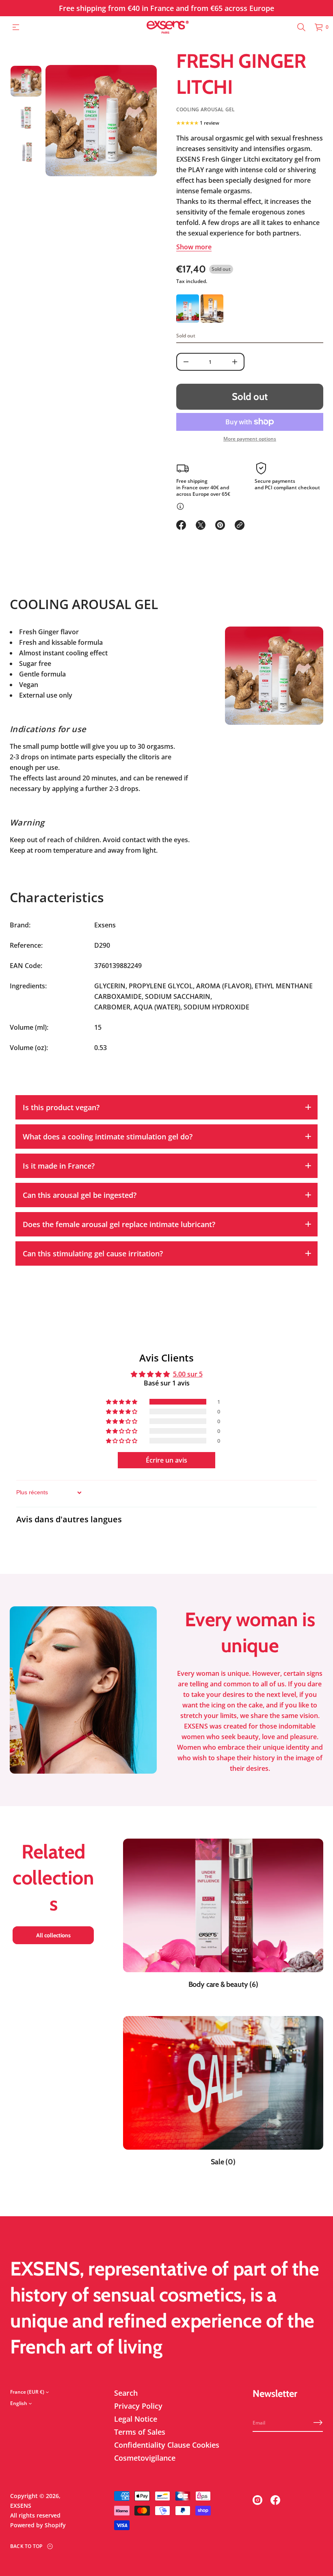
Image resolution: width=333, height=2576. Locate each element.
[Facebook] (275, 2500)
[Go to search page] (301, 27)
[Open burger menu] (16, 27)
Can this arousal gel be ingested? (80, 1195)
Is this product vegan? (61, 1107)
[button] (301, 27)
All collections (53, 1935)
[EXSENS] (168, 27)
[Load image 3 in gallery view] (26, 153)
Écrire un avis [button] (166, 1460)
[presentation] (101, 121)
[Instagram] (257, 2500)
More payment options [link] (250, 439)
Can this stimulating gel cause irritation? (93, 1253)
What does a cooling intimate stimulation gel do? (108, 1137)
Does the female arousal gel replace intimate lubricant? (119, 1224)
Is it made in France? (59, 1166)
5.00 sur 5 (188, 1374)
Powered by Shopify (38, 2525)
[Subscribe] (318, 2423)
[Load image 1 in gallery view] (26, 81)
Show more (194, 247)
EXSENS (21, 2506)
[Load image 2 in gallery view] (26, 117)
